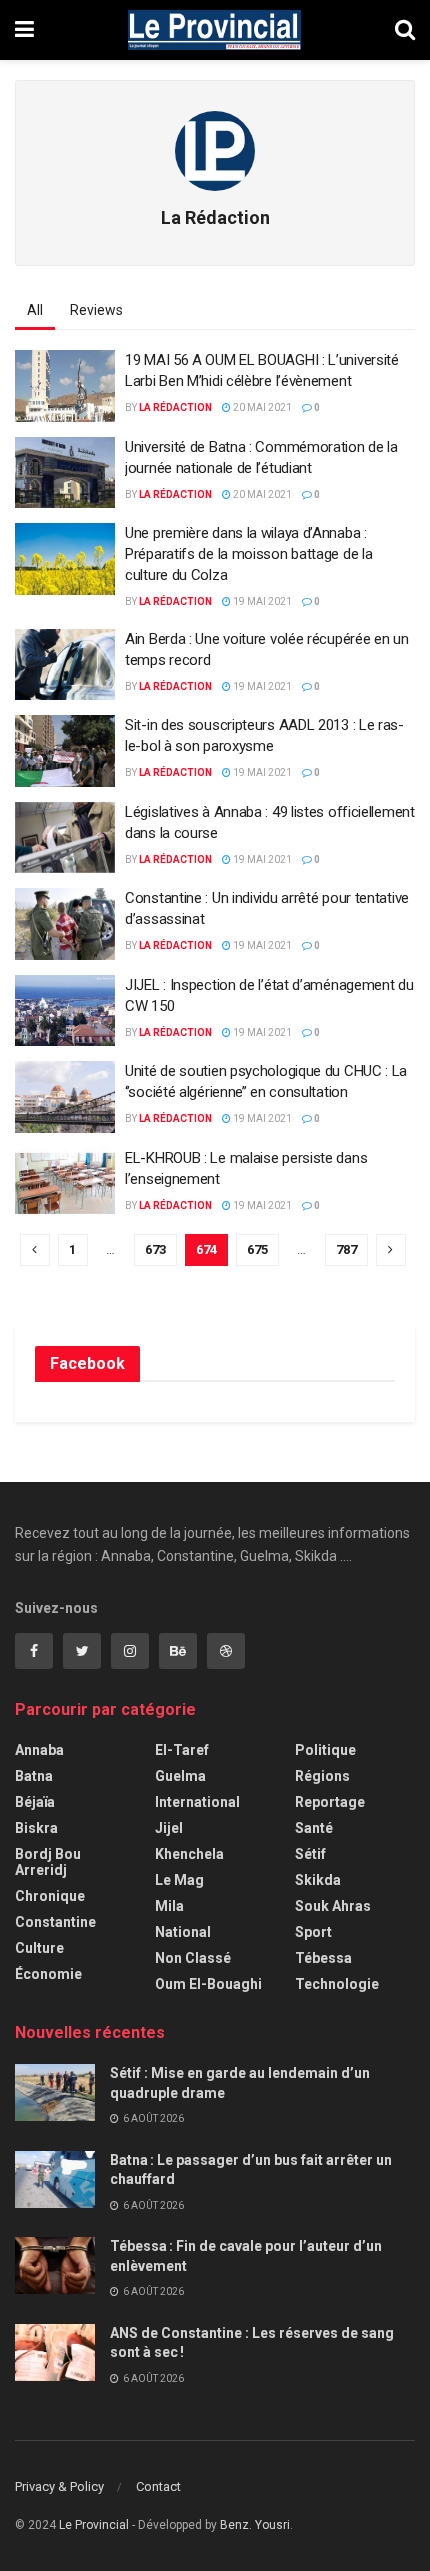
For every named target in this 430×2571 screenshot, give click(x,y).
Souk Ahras (333, 1906)
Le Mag (179, 1880)
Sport (313, 1932)
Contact (158, 2486)
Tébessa (323, 1958)
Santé (314, 1828)
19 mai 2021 (261, 601)
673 (155, 1249)
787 (346, 1249)
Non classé (193, 1958)
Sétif (310, 1854)
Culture (39, 1948)
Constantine (55, 1922)
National (183, 1932)
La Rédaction (175, 407)
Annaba (39, 1750)
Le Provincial (94, 2525)
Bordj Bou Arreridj (48, 1862)
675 (257, 1249)
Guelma (180, 1776)
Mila (169, 1906)
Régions (322, 1776)
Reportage (330, 1802)
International (197, 1802)
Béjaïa (35, 1802)
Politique (325, 1750)
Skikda (318, 1880)
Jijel (169, 1828)
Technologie (337, 1984)
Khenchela (189, 1854)
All (35, 310)
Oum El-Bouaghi (208, 1984)
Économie (48, 1974)
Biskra (36, 1828)
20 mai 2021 (261, 407)
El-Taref (182, 1750)
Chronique (50, 1896)
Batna (34, 1776)
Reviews (96, 310)
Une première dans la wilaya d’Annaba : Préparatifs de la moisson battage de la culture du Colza (248, 554)
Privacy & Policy (59, 2486)
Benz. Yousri (255, 2525)
